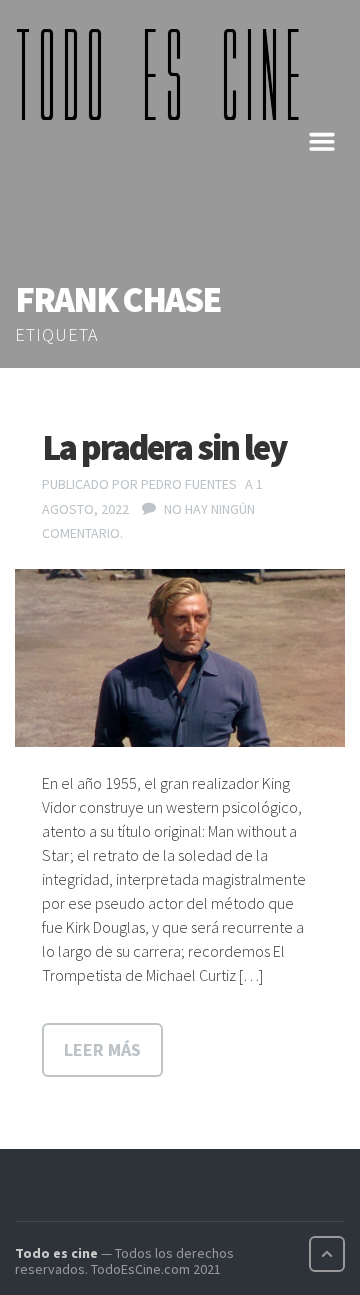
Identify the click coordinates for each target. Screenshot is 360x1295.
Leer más (102, 1049)
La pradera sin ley (164, 447)
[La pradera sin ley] (180, 658)
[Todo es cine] (165, 74)
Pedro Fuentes (189, 484)
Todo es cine (56, 1253)
